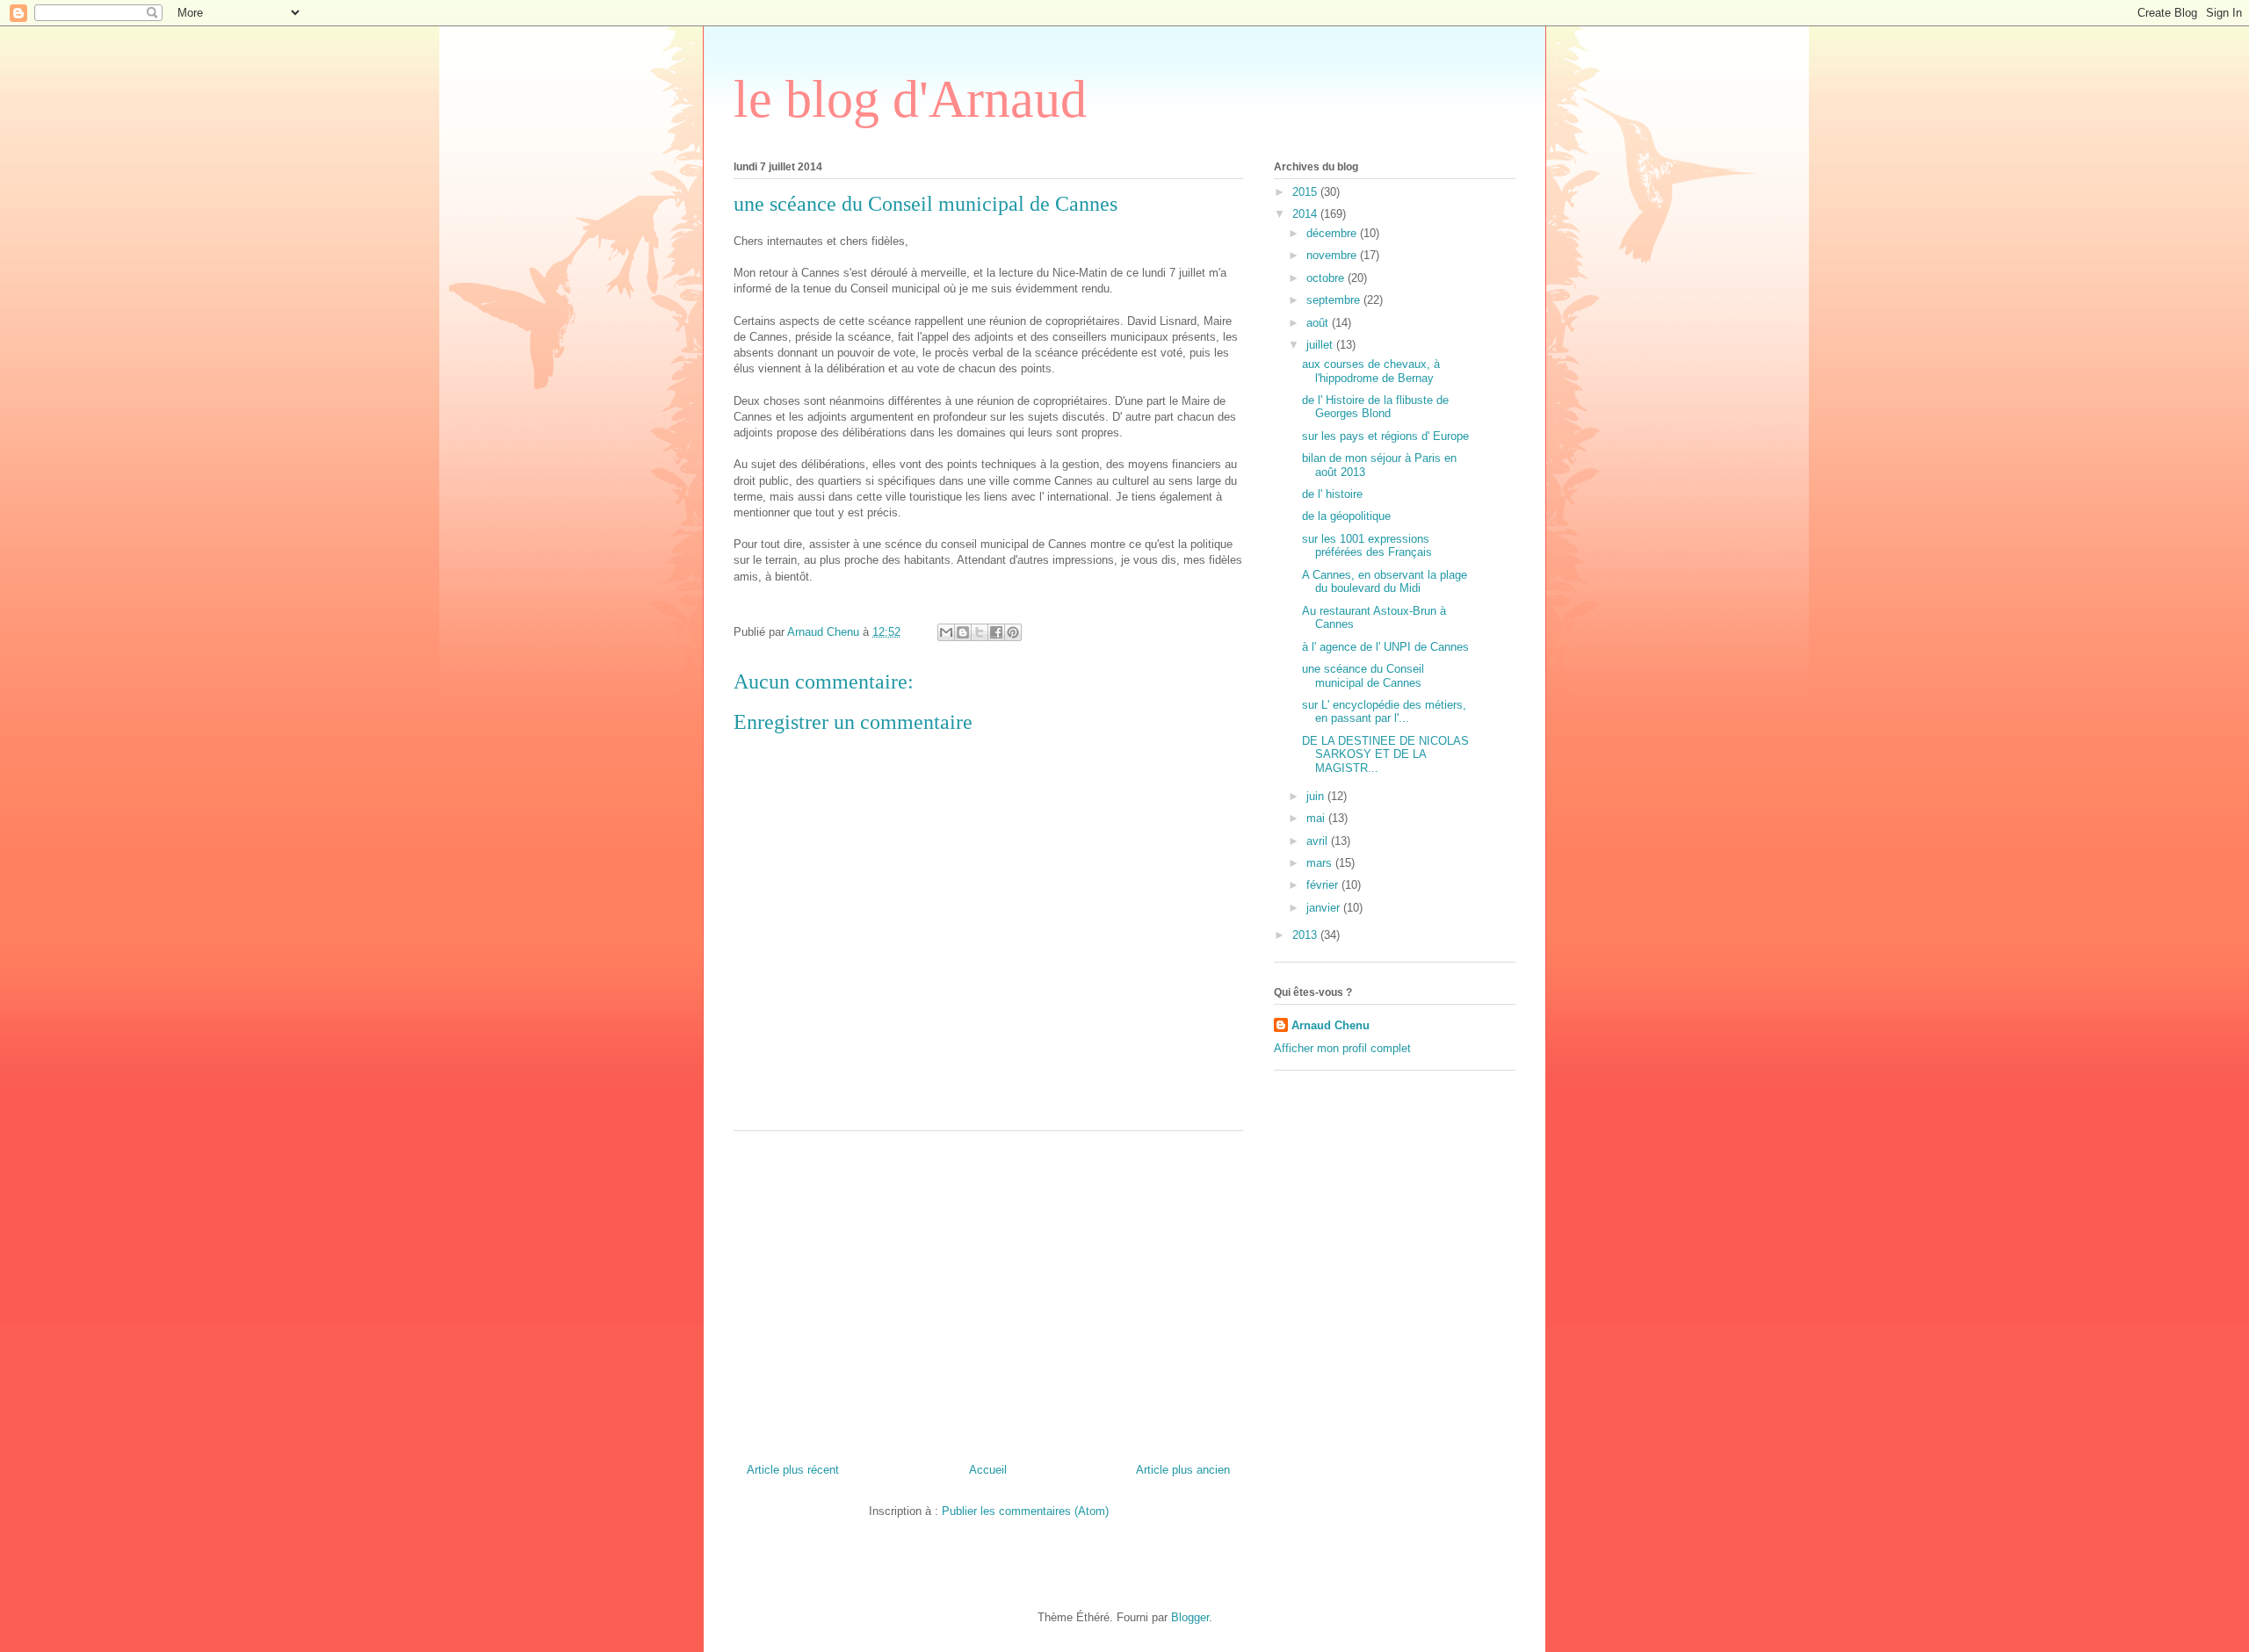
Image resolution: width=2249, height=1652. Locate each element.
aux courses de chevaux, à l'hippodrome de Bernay (1371, 371)
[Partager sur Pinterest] (1013, 632)
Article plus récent (793, 1470)
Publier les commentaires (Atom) (1025, 1511)
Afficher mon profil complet (1342, 1048)
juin (1317, 796)
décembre (1333, 233)
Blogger (1190, 1617)
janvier (1325, 908)
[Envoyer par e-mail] (946, 632)
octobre (1327, 278)
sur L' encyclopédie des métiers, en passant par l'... (1384, 712)
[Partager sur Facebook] (996, 632)
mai (1317, 818)
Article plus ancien (1183, 1470)
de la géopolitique (1346, 516)
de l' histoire (1332, 494)
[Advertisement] (988, 1290)
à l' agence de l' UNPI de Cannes (1385, 647)
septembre (1335, 300)
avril (1319, 841)
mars (1321, 863)
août (1319, 323)
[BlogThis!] (963, 632)
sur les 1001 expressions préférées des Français (1367, 546)
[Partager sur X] (980, 632)
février (1324, 885)
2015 (1306, 192)
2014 (1306, 214)
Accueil (988, 1470)
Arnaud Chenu (1331, 1025)
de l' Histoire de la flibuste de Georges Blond (1375, 407)
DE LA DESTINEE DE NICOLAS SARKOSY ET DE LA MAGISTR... (1385, 754)
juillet (1321, 345)
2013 (1306, 935)
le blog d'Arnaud (910, 99)
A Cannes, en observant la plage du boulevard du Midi (1385, 582)
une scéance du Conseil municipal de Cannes (1363, 676)
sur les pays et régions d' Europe (1385, 436)
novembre (1333, 255)
